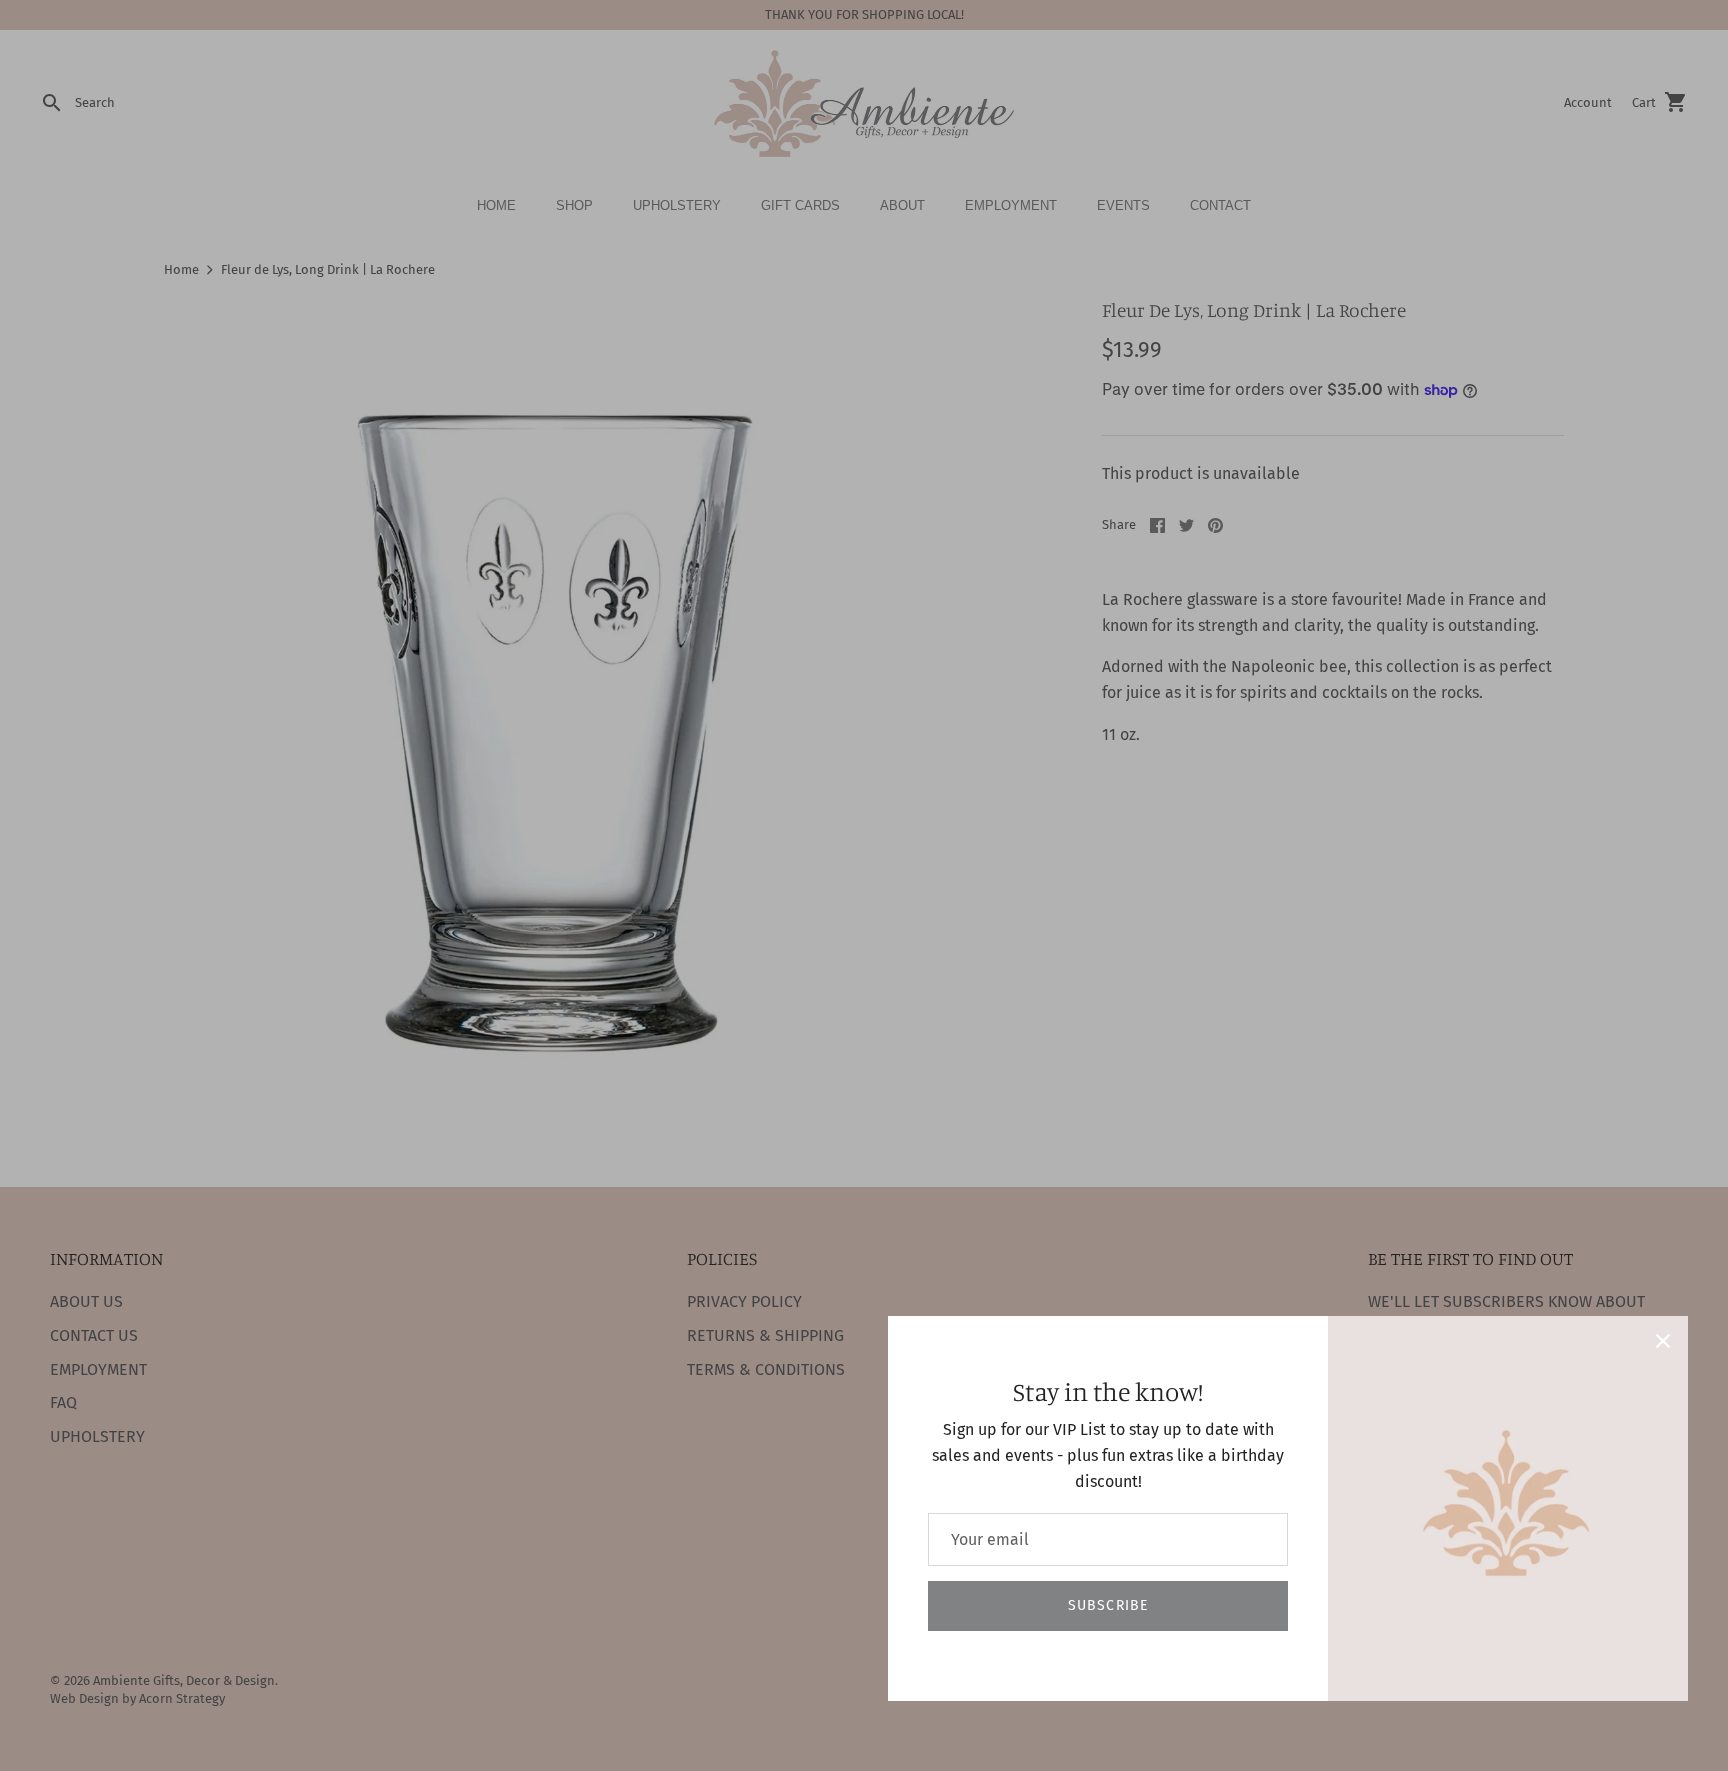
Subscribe (1108, 1605)
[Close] (1663, 1341)
